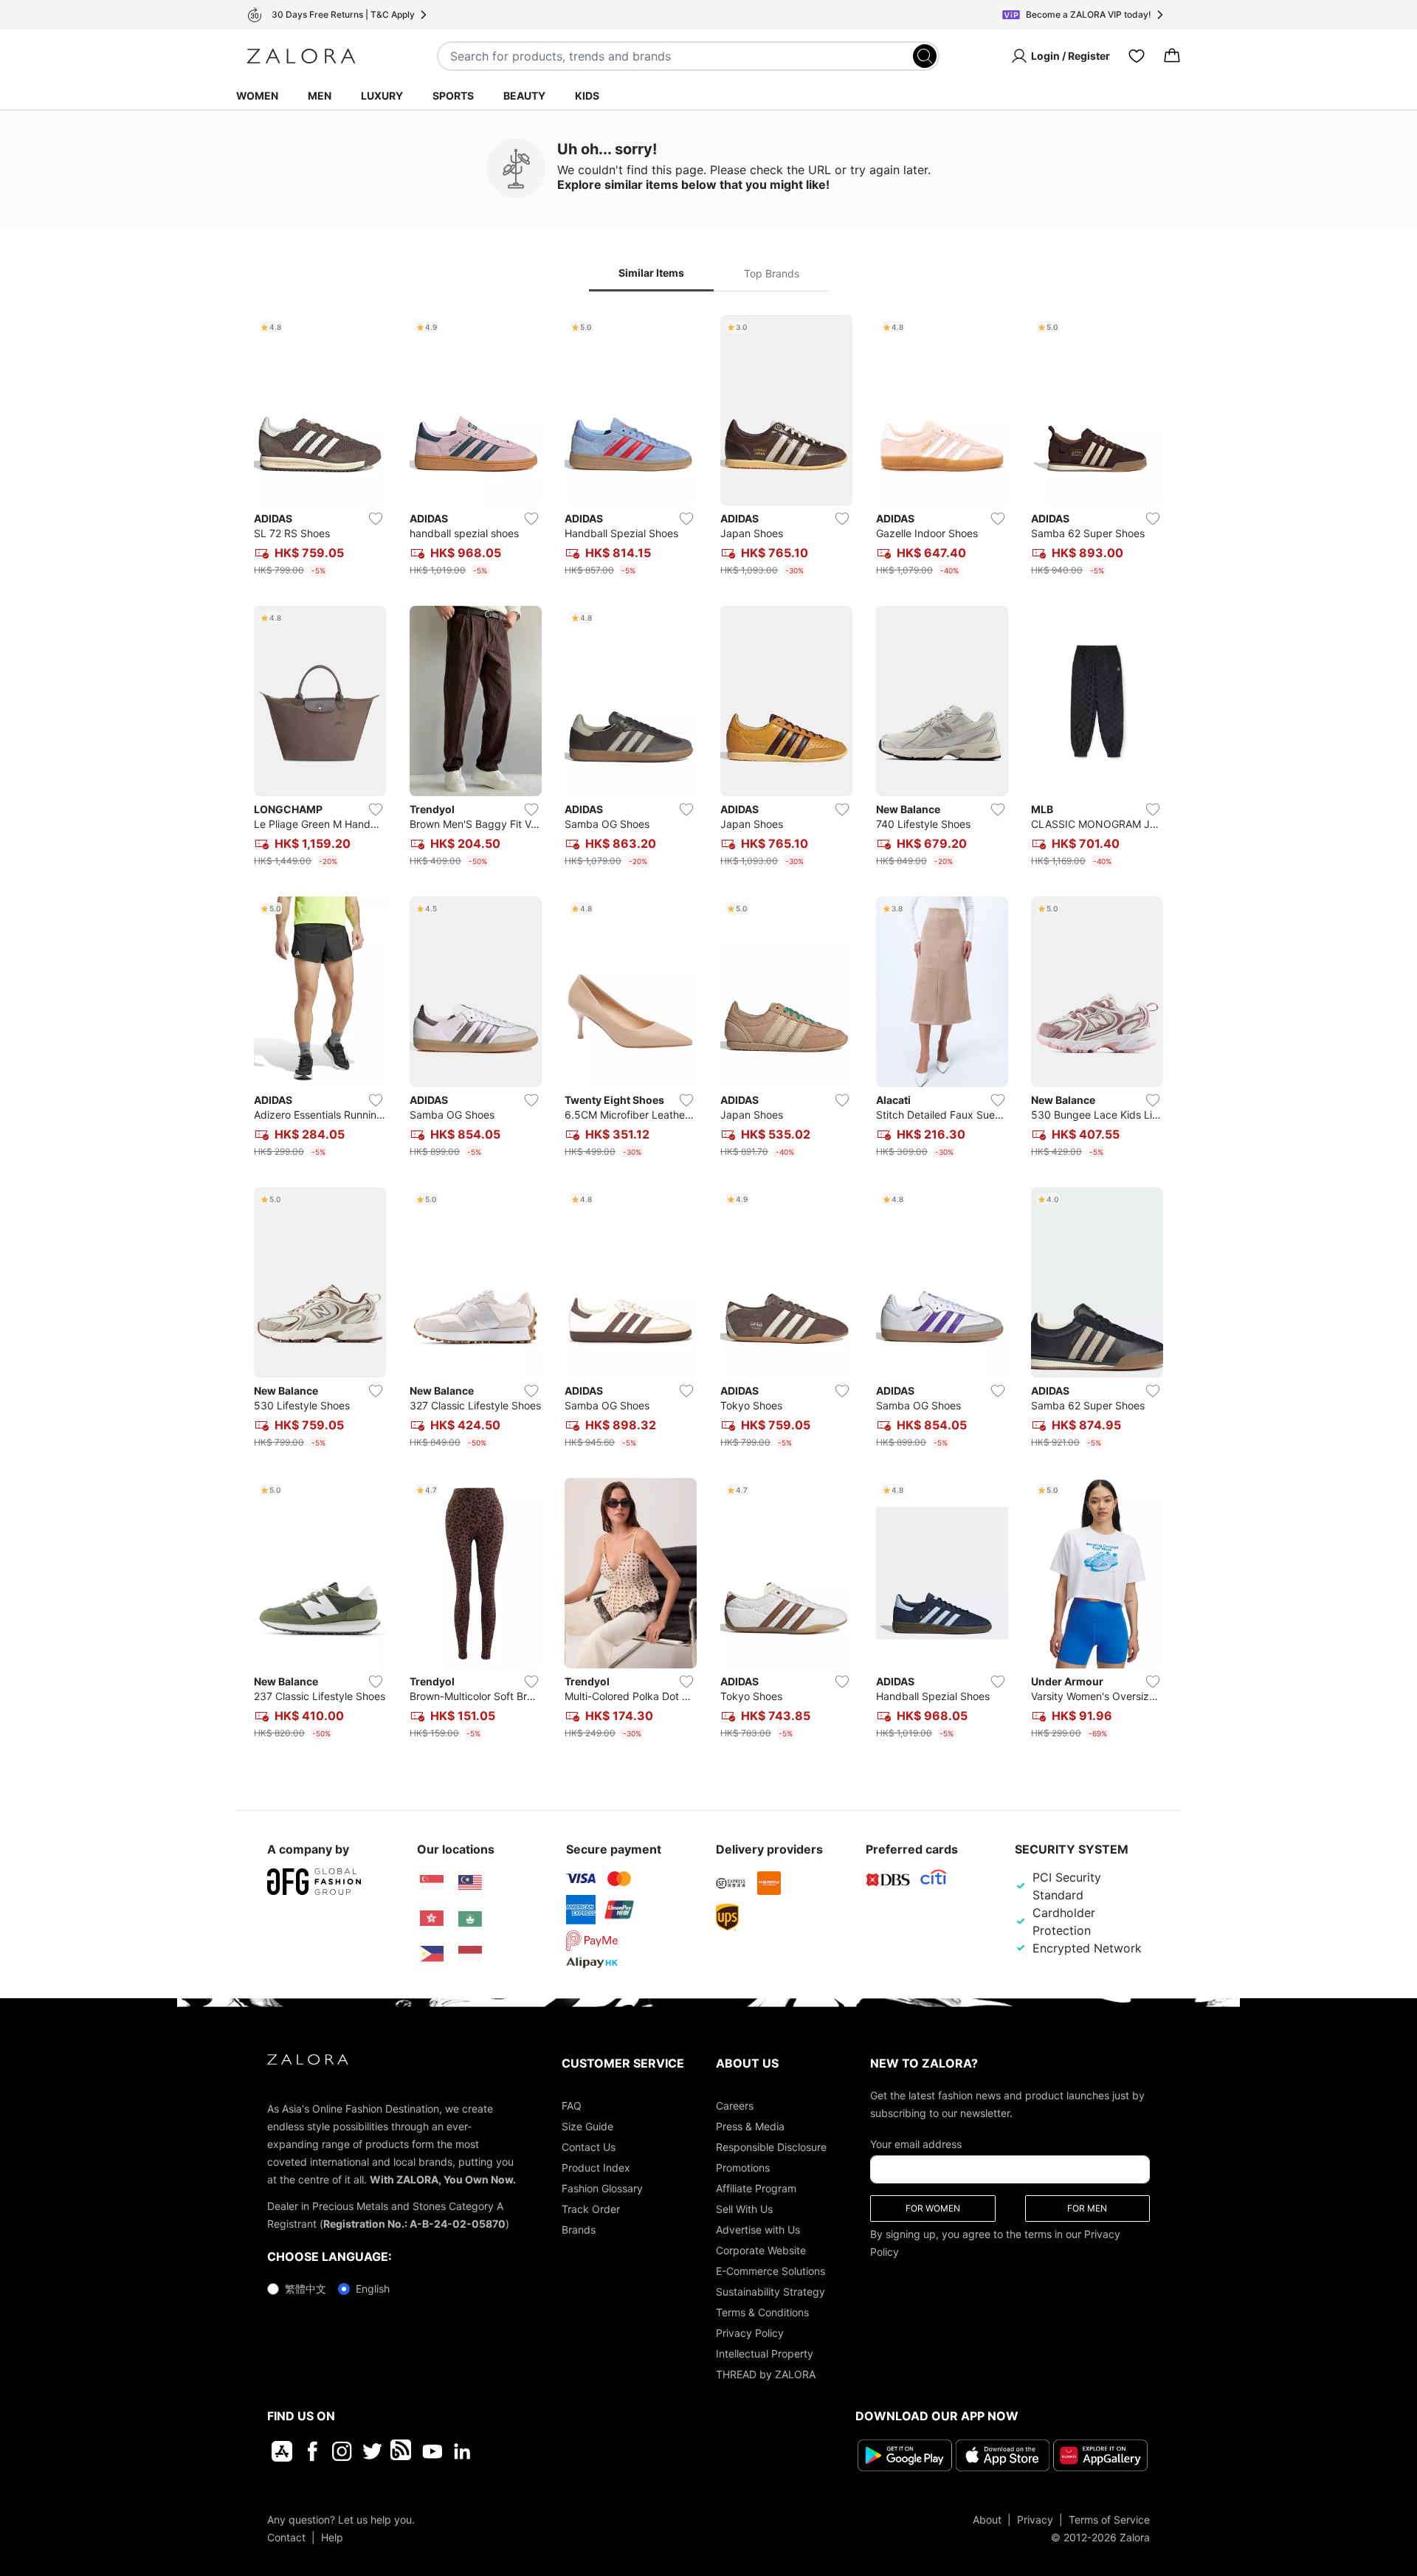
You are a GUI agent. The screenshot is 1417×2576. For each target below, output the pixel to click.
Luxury (382, 96)
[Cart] (1172, 56)
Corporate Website (761, 2250)
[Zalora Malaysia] (470, 1883)
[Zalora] (301, 56)
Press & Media (750, 2126)
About (987, 2520)
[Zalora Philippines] (432, 1954)
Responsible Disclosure (771, 2147)
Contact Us (589, 2147)
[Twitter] (372, 2451)
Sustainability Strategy (770, 2292)
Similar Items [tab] (651, 273)
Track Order (591, 2209)
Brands (579, 2230)
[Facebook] (312, 2451)
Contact (286, 2537)
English (373, 2289)
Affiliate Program (756, 2188)
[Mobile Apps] (282, 2451)
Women (257, 96)
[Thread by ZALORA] (402, 2451)
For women (933, 2208)
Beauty (524, 96)
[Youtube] (432, 2451)
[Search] (925, 56)
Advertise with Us (758, 2230)
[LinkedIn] (462, 2451)
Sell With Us (744, 2209)
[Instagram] (342, 2451)
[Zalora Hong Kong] (432, 1919)
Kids (587, 96)
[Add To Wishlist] (376, 519)
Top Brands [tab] (772, 273)
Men (320, 96)
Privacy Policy (750, 2333)
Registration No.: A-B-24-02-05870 (414, 2224)
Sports (453, 96)
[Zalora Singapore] (432, 1883)
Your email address (916, 2144)
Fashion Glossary (602, 2188)
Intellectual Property (765, 2354)
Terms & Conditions (762, 2312)
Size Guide (587, 2126)
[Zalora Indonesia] (470, 1954)
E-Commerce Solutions (770, 2271)
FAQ (572, 2106)
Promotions (743, 2168)
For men (1087, 2208)
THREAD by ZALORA (766, 2374)
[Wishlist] (1137, 56)
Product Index (596, 2168)
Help (332, 2537)
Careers (735, 2106)
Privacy (1035, 2520)
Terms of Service (1109, 2520)
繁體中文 (306, 2289)
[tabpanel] (708, 1030)
